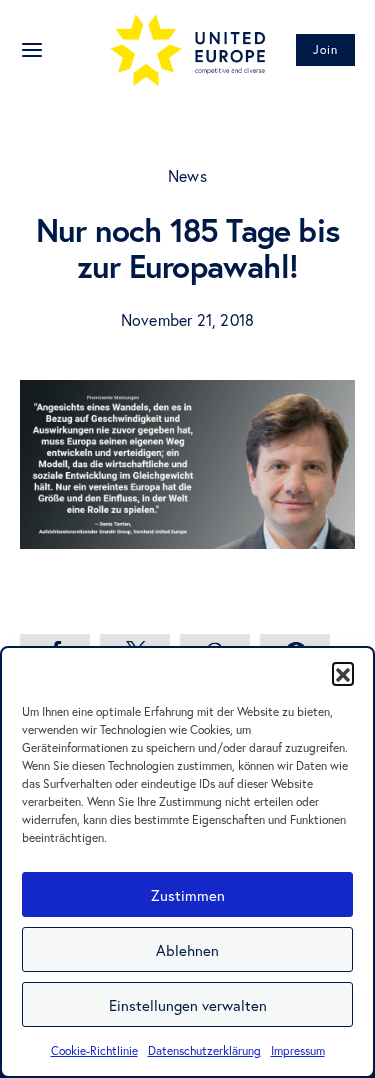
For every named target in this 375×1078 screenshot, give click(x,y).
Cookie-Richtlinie (94, 1050)
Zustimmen (188, 895)
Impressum (298, 1050)
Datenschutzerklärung (204, 1050)
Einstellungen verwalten (188, 1005)
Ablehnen (187, 950)
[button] (343, 673)
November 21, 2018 (187, 319)
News (187, 175)
